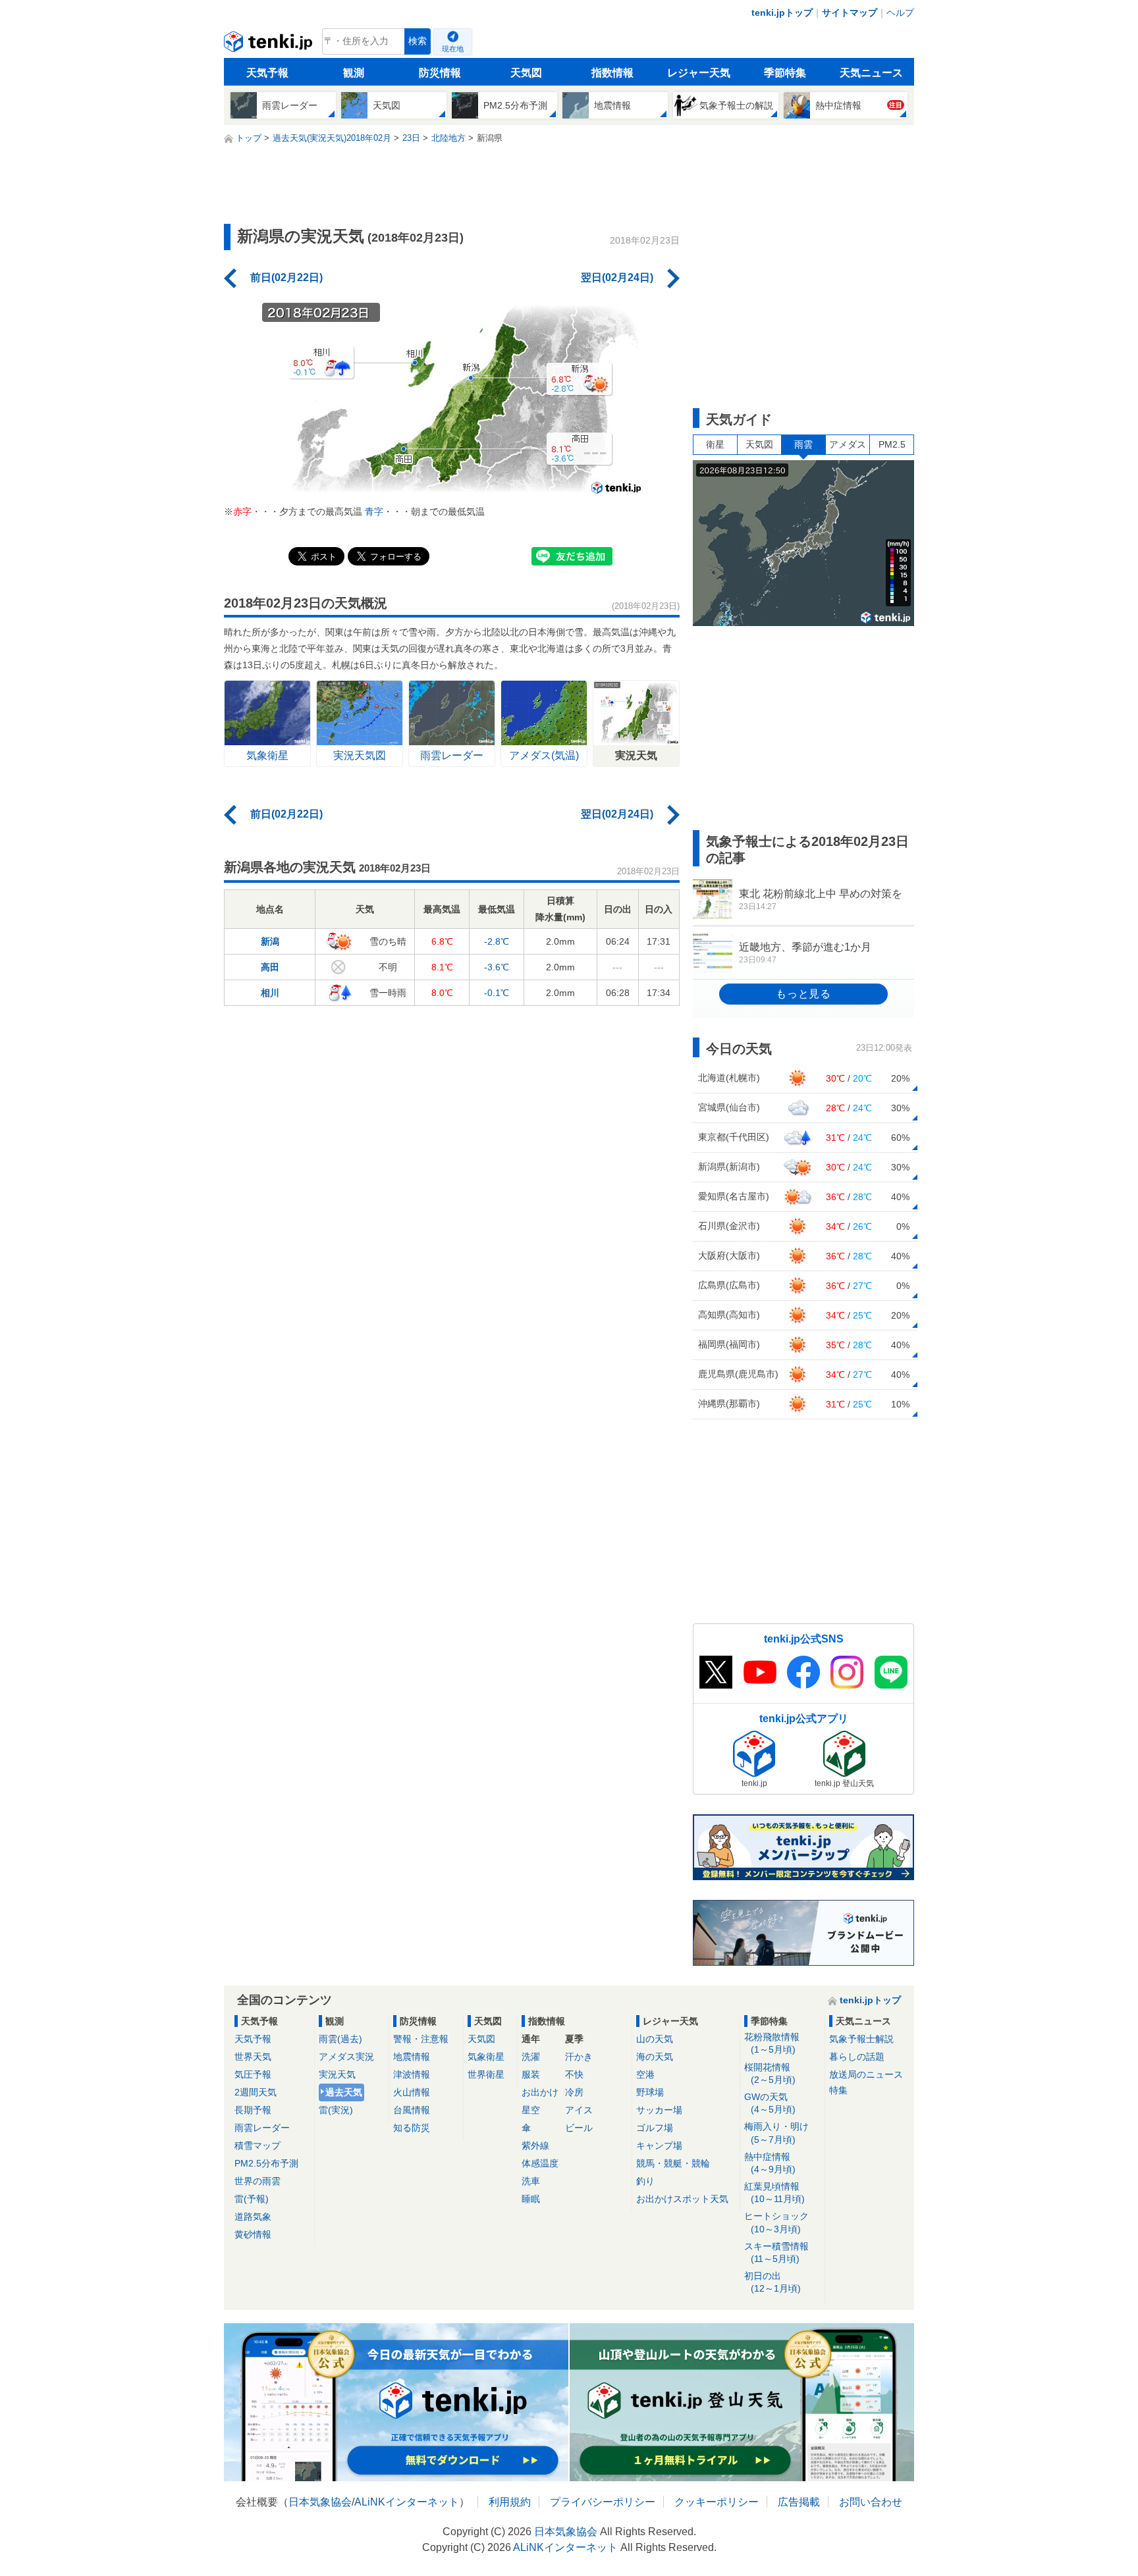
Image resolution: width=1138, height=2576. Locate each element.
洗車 (531, 2181)
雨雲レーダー (262, 2128)
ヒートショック (776, 2222)
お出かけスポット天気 (682, 2199)
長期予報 (253, 2110)
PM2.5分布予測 (266, 2163)
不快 (574, 2074)
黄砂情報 (253, 2234)
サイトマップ (850, 13)
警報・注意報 (421, 2039)
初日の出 (772, 2282)
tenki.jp (270, 45)
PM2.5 (892, 444)
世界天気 (253, 2057)
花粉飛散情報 (772, 2043)
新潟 (270, 941)
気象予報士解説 (861, 2039)
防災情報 (440, 73)
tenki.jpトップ (782, 13)
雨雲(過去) (340, 2039)
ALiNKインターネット (407, 2502)
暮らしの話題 (857, 2057)
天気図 (526, 73)
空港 (645, 2074)
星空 (531, 2110)
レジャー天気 (699, 73)
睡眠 (531, 2199)
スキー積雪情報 (776, 2252)
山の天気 (655, 2039)
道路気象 (253, 2217)
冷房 (574, 2092)
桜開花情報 (770, 2073)
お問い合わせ (871, 2502)
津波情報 (412, 2074)
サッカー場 (659, 2110)
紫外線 (535, 2145)
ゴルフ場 (655, 2128)
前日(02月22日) (286, 277)
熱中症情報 (770, 2163)
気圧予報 (253, 2074)
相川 (270, 993)
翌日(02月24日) (617, 277)
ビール (579, 2128)
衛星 (715, 444)
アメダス (848, 444)
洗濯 (531, 2057)
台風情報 (412, 2110)
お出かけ (540, 2092)
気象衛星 (486, 2057)
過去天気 (344, 2092)
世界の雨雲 (257, 2181)
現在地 (453, 49)
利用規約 (510, 2502)
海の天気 (655, 2057)
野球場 (650, 2092)
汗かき (579, 2057)
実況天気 (337, 2074)
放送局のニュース (866, 2074)
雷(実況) (336, 2110)
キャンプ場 (659, 2145)
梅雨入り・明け (776, 2133)
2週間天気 (256, 2092)
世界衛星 (486, 2074)
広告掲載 (799, 2502)
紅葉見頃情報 (774, 2193)
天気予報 (267, 73)
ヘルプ (900, 13)
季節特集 (785, 73)
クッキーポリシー (717, 2502)
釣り (645, 2181)
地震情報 (412, 2057)
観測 (354, 73)
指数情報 (612, 73)
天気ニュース (871, 73)
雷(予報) (252, 2199)
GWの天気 (770, 2103)
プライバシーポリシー (603, 2502)
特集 (838, 2090)
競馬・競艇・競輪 (673, 2163)
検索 (418, 41)
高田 (270, 967)
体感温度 (540, 2163)
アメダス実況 (346, 2057)
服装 (531, 2074)
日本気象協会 (320, 2502)
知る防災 (412, 2128)
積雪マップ (257, 2145)
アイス (579, 2110)
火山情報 (412, 2092)
